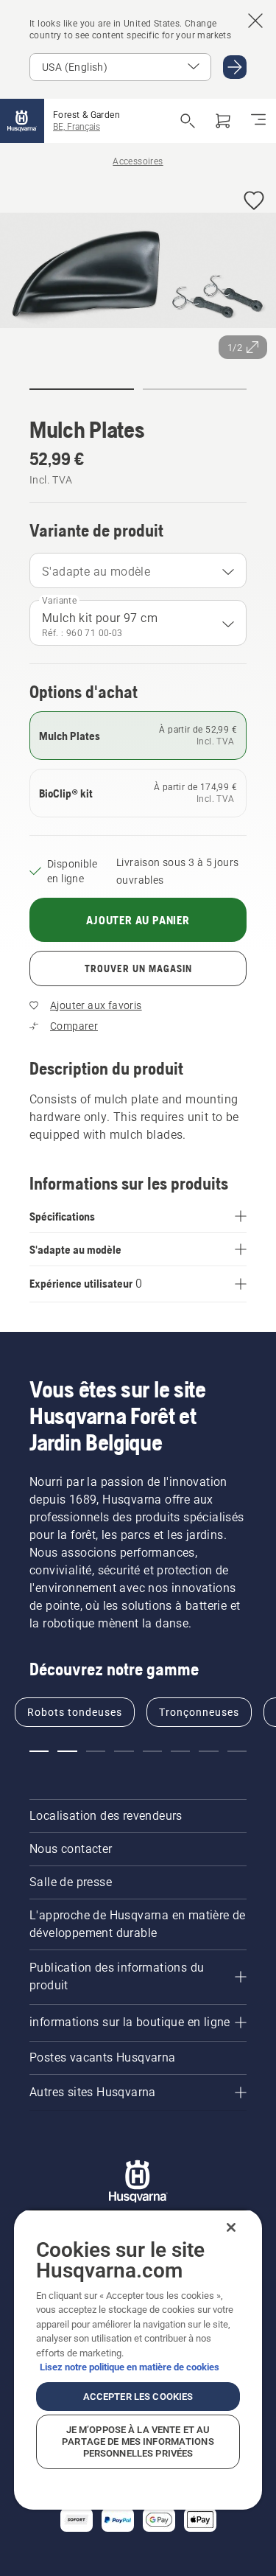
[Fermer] (231, 2227)
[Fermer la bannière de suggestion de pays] (255, 21)
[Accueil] (22, 121)
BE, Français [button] (77, 127)
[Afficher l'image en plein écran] (138, 273)
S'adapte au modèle (96, 572)
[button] (254, 202)
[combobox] (138, 570)
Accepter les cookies (138, 2397)
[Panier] (223, 121)
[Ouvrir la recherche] (188, 121)
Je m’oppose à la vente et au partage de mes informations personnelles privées (138, 2441)
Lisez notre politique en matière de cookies (130, 2367)
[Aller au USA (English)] (235, 67)
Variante (59, 601)
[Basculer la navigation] (258, 121)
